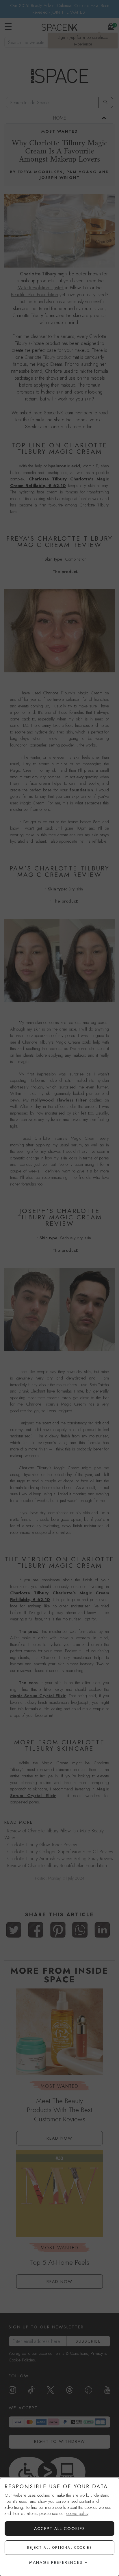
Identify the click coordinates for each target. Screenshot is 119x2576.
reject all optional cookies (60, 2548)
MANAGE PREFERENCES (56, 2562)
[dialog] (59, 2527)
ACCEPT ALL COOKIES (60, 2529)
